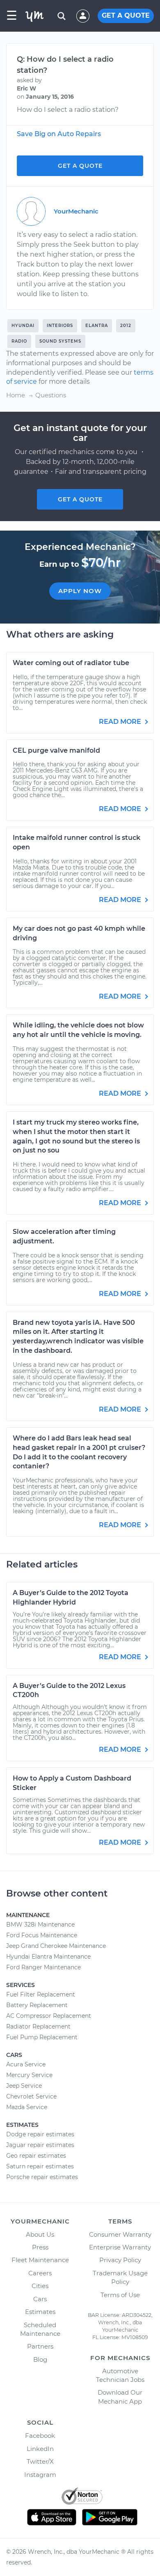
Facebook (40, 2436)
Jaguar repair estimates (40, 2145)
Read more (121, 722)
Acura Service (26, 2064)
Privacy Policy (120, 2260)
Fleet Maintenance (40, 2260)
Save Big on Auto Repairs (59, 134)
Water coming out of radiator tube (71, 663)
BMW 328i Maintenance (40, 1924)
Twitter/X (40, 2461)
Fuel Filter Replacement (41, 1994)
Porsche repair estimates (42, 2177)
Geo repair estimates (36, 2156)
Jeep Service (24, 2086)
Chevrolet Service (31, 2096)
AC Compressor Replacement (49, 2016)
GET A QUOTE (126, 15)
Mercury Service (29, 2075)
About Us (40, 2234)
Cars (40, 2299)
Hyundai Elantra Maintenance (48, 1957)
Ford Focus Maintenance (42, 1935)
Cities (40, 2286)
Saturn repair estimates (40, 2166)
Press (40, 2247)
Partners (40, 2346)
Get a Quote (80, 166)
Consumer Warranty (120, 2234)
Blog (40, 2359)
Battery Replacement (37, 2005)
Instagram (40, 2475)
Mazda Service (27, 2107)
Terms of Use (120, 2295)
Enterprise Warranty (120, 2247)
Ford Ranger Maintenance (43, 1967)
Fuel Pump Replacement (42, 2037)
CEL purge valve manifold (56, 750)
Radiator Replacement (38, 2026)
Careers (40, 2273)
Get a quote (80, 499)
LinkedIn (40, 2449)
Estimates (40, 2312)
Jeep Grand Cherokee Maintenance (56, 1946)
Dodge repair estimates (40, 2134)
